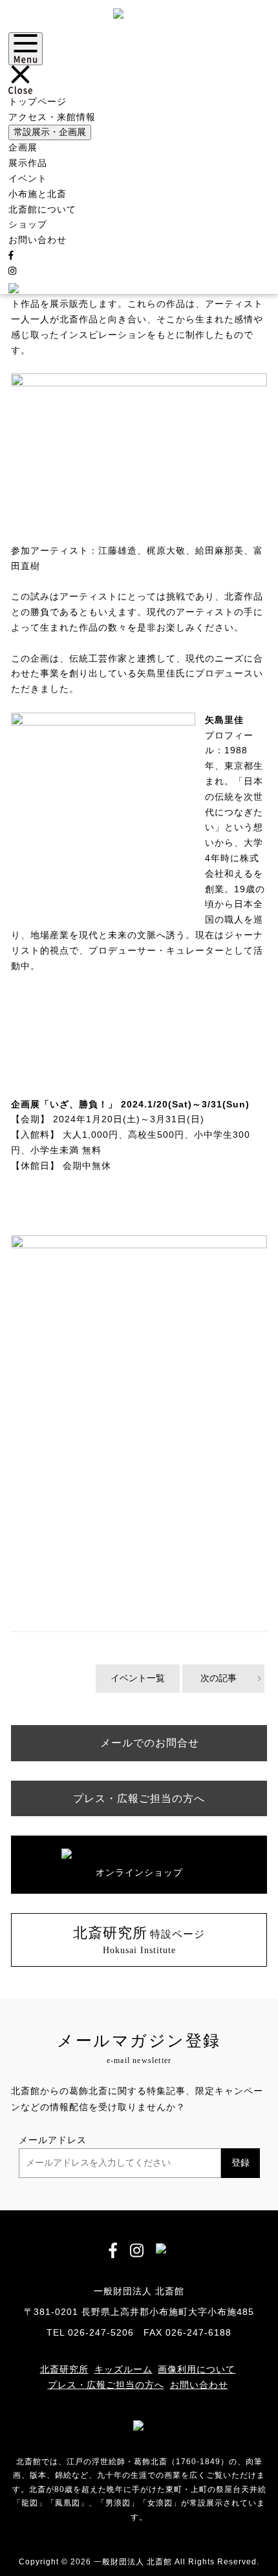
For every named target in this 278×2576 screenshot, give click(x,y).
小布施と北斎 (37, 194)
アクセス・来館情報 (52, 117)
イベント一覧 (138, 1678)
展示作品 (28, 163)
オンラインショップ (139, 1872)
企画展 (23, 147)
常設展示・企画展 (50, 132)
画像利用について (197, 2369)
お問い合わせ (37, 240)
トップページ (37, 101)
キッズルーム (123, 2369)
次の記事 (219, 1678)
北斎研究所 (64, 2369)
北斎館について (42, 209)
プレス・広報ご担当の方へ (106, 2385)
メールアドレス (53, 2140)
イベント (28, 178)
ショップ (28, 224)
